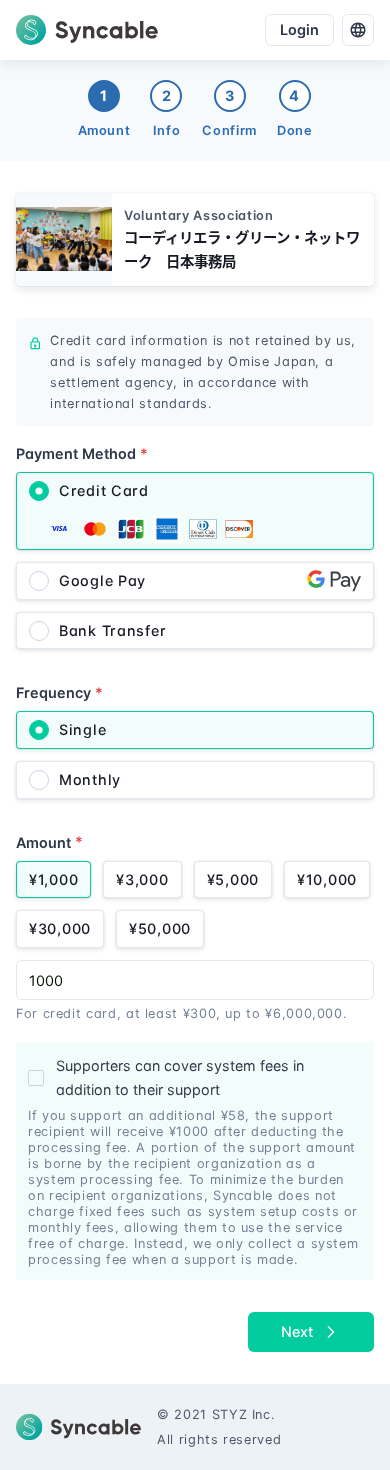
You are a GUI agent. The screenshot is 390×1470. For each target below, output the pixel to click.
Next (297, 1331)
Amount (49, 841)
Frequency (59, 692)
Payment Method (82, 453)
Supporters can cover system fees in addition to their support (180, 1077)
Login (299, 29)
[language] (358, 30)
